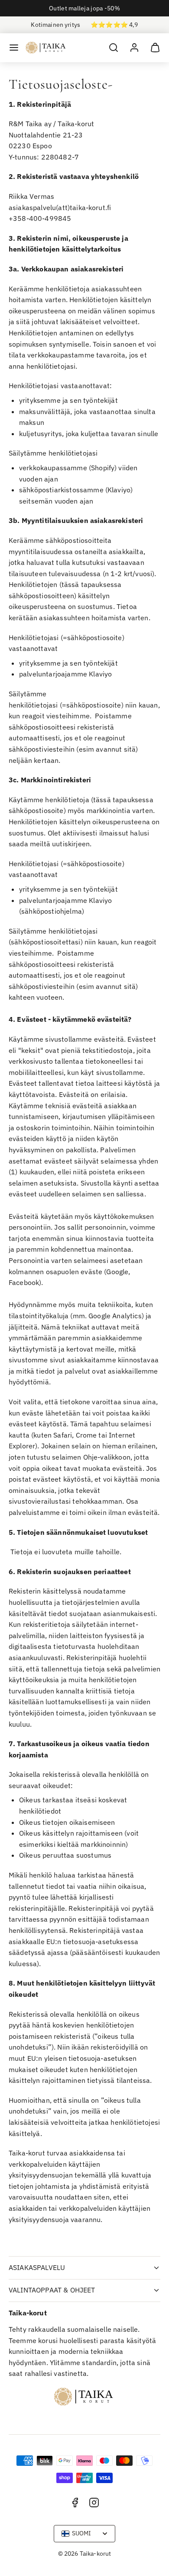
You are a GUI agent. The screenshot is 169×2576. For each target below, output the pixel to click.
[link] (134, 48)
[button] (14, 48)
